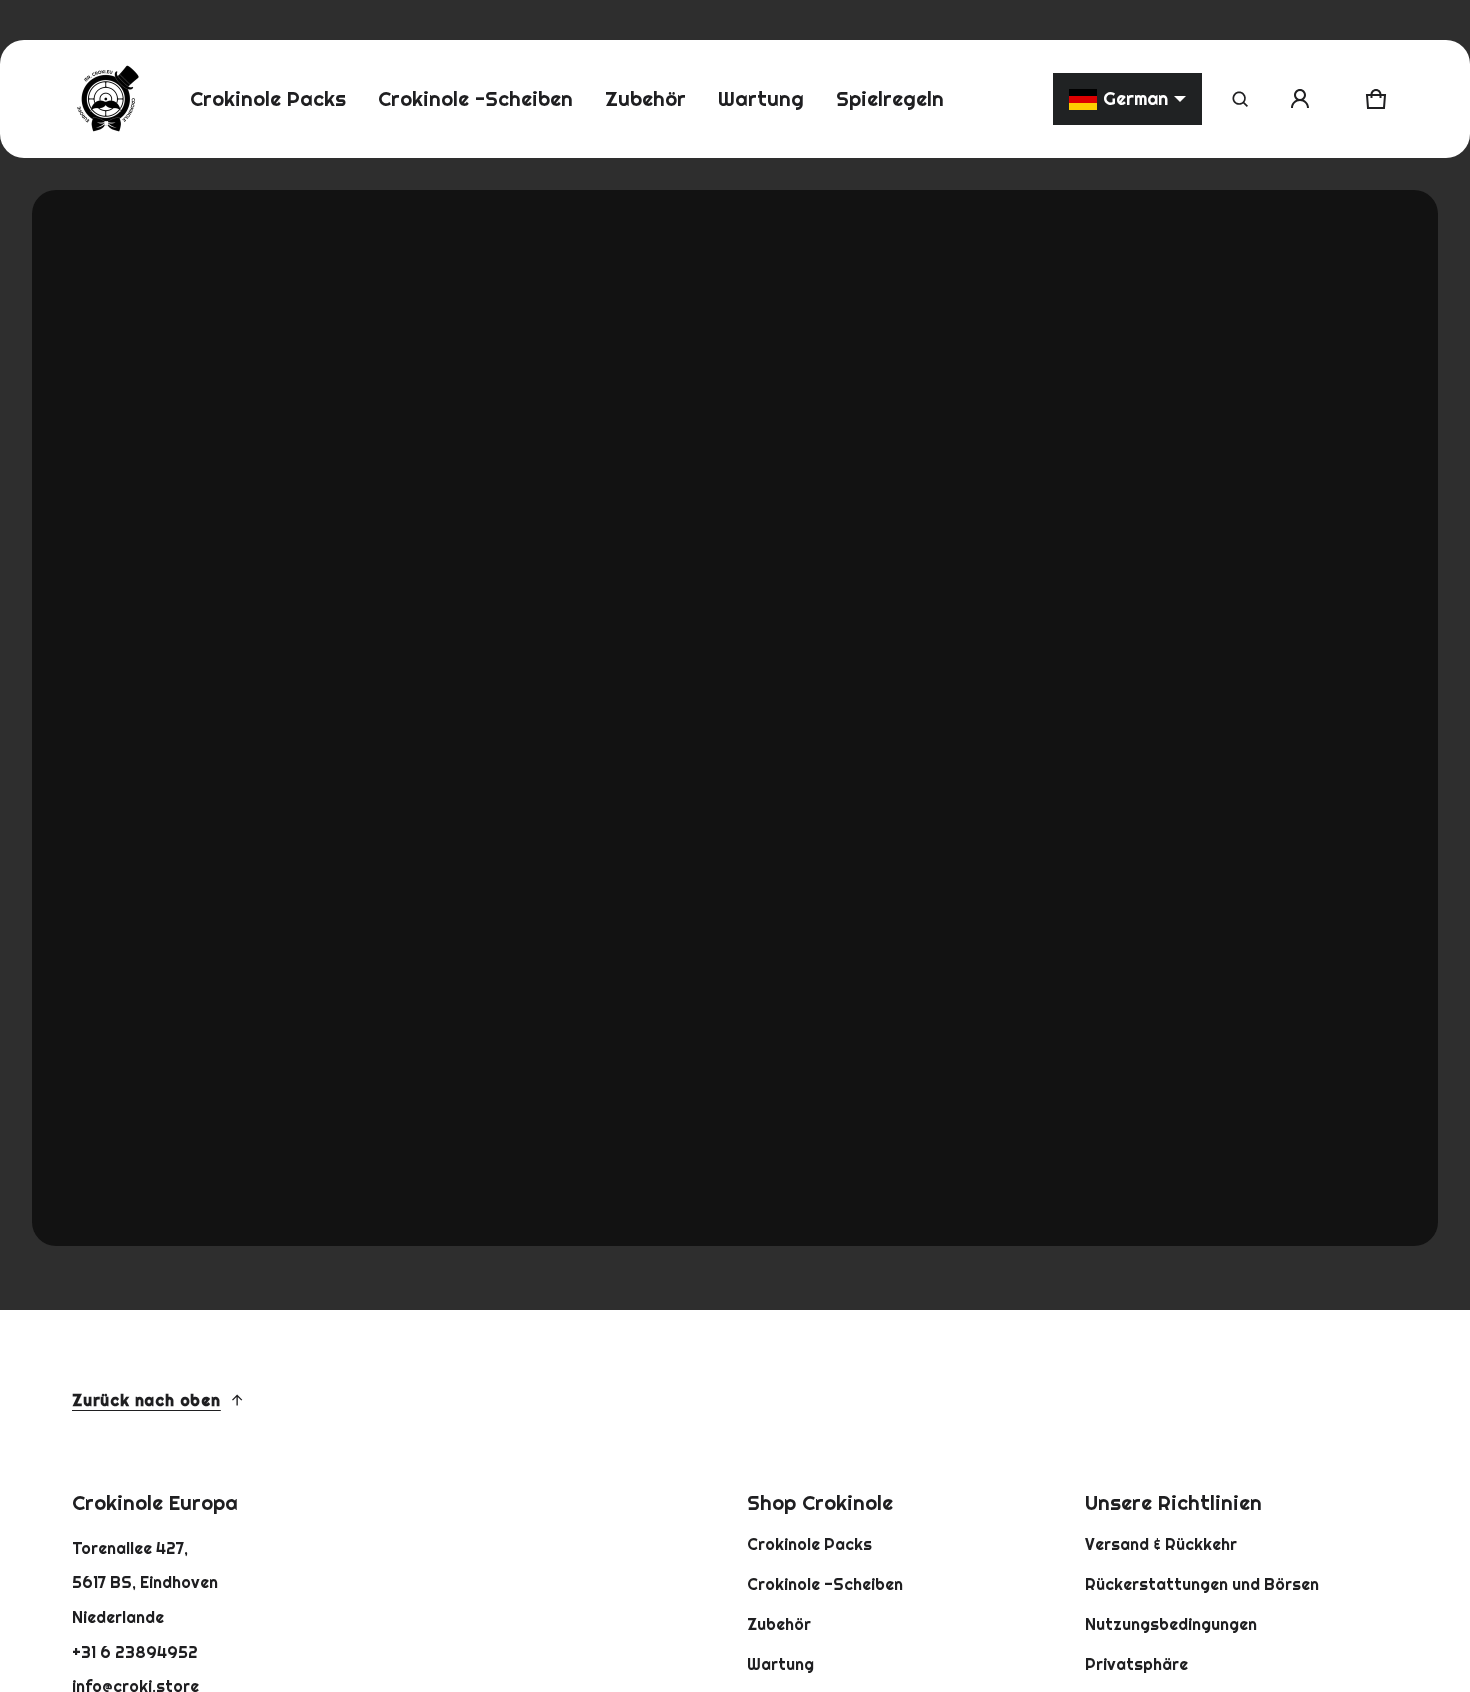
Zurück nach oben (146, 1400)
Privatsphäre (1136, 1664)
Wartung (780, 1664)
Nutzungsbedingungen (1171, 1624)
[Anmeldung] (1300, 99)
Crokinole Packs (809, 1544)
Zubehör (779, 1624)
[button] (1240, 99)
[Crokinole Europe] (107, 99)
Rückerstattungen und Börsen (1202, 1584)
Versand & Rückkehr (1161, 1544)
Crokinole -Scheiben (825, 1584)
